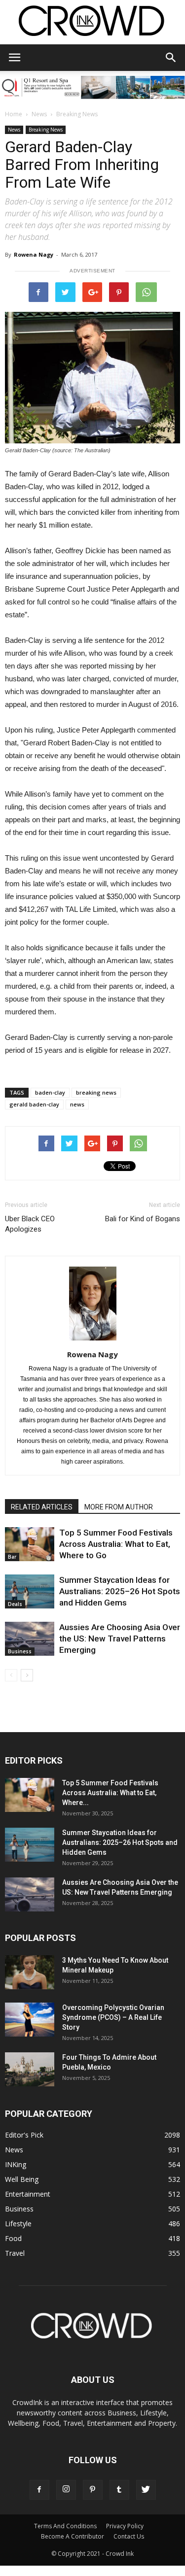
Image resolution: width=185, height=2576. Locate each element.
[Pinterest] (93, 2490)
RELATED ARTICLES (42, 1507)
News (39, 114)
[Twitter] (146, 2490)
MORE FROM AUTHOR (119, 1507)
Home (14, 114)
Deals (15, 1604)
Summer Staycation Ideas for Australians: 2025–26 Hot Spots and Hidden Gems (120, 1591)
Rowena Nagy (34, 254)
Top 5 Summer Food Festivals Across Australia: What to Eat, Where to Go (116, 1544)
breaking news (96, 1092)
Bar (12, 1557)
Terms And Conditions (65, 2526)
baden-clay (50, 1092)
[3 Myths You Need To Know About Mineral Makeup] (30, 1972)
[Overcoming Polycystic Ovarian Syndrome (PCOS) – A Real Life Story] (30, 2020)
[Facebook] (39, 2490)
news (77, 1104)
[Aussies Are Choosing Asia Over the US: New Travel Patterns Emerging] (30, 1639)
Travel (15, 2253)
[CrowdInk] (92, 23)
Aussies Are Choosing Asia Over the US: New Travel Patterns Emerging (120, 1639)
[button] (171, 58)
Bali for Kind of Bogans (143, 1219)
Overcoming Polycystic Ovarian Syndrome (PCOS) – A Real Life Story (113, 2017)
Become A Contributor (73, 2536)
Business (20, 1651)
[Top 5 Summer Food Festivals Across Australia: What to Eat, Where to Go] (30, 1544)
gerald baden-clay (34, 1104)
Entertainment (28, 2194)
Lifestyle (18, 2224)
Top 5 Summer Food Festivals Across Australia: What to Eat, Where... (110, 1793)
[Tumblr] (119, 2490)
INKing (16, 2164)
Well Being (22, 2179)
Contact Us (129, 2536)
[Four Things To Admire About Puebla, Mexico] (30, 2069)
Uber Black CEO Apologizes (30, 1224)
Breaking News (77, 114)
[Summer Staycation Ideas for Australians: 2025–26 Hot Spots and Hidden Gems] (30, 1591)
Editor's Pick (24, 2135)
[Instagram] (66, 2490)
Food (13, 2238)
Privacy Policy (125, 2526)
